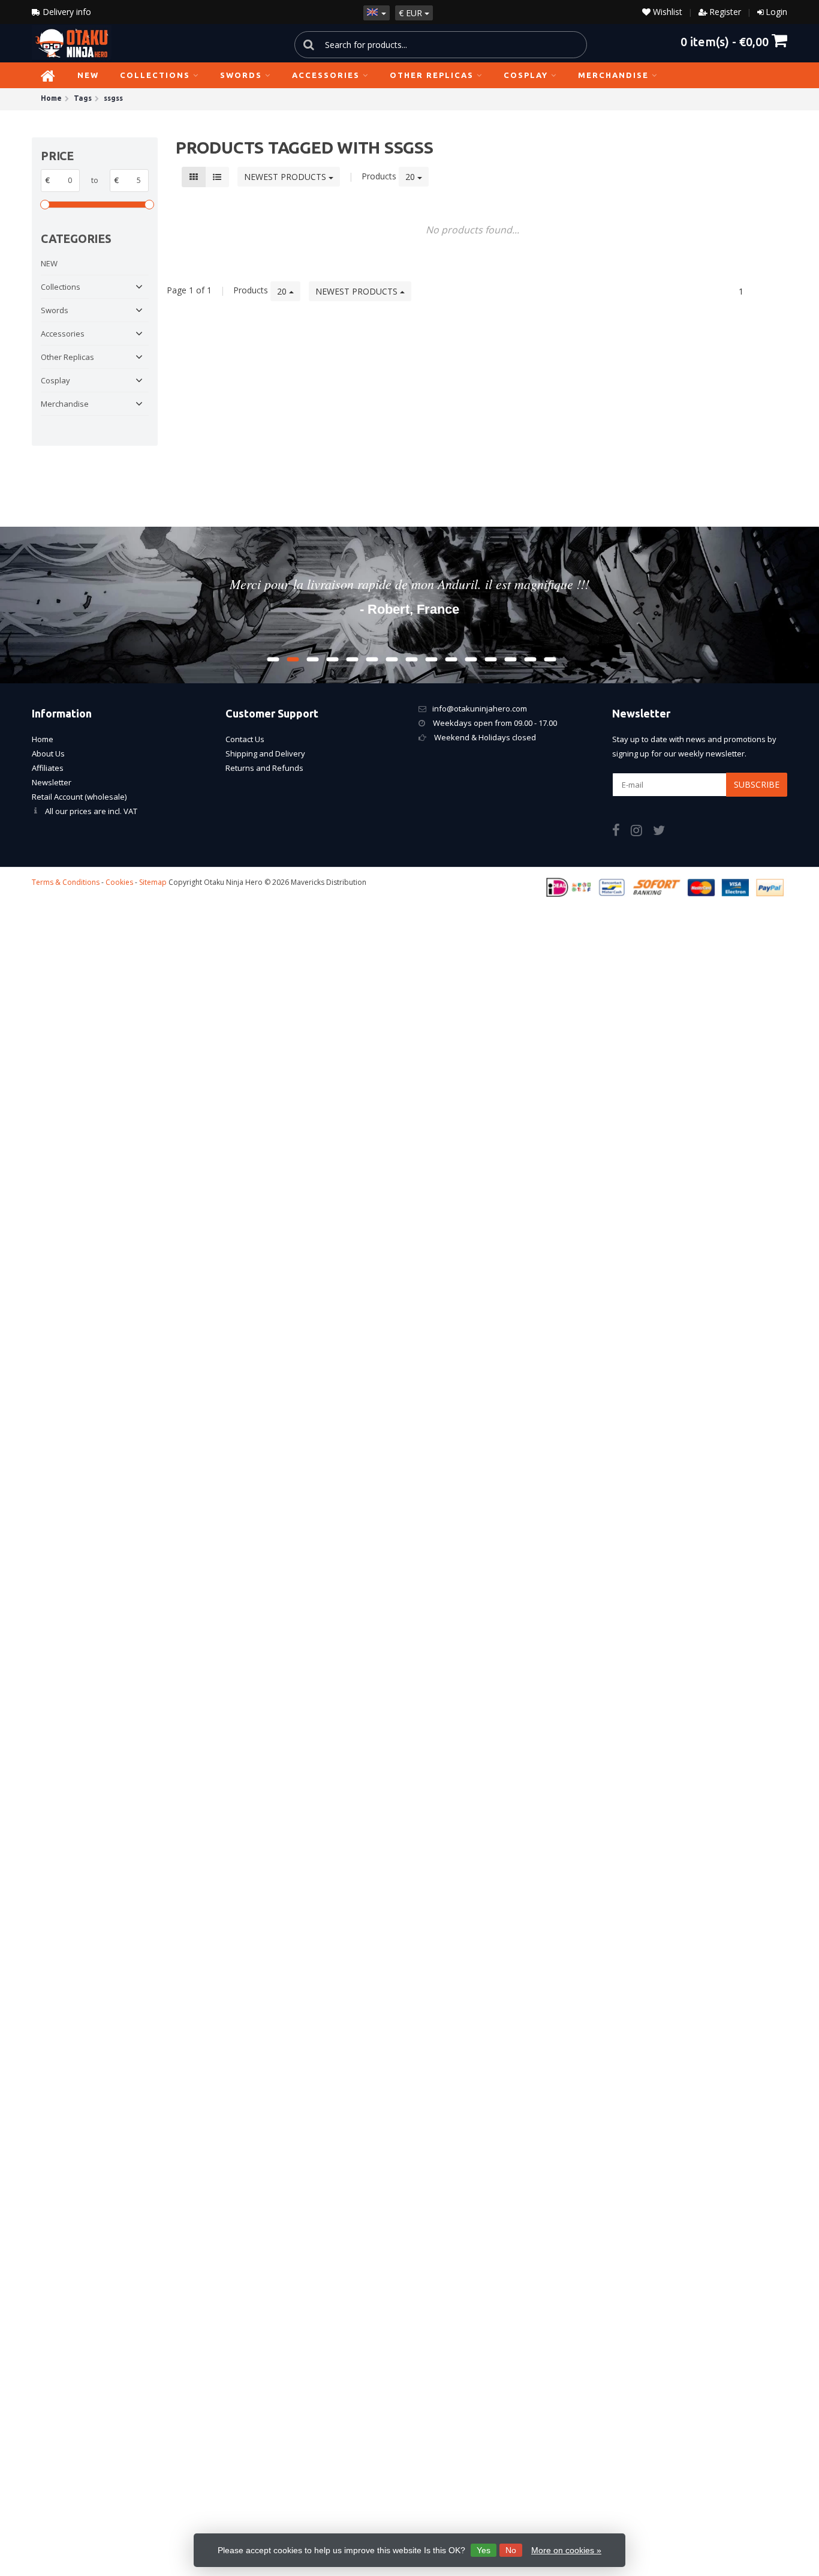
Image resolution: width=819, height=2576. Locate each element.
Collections (155, 75)
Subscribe (757, 784)
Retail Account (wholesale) (79, 797)
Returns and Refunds (264, 768)
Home (43, 739)
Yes (484, 2550)
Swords (241, 75)
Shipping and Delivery (265, 753)
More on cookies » (566, 2550)
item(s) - (725, 41)
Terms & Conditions (66, 882)
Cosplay (526, 75)
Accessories (326, 75)
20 (411, 177)
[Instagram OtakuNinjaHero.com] (642, 832)
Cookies (119, 882)
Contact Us (245, 739)
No (511, 2550)
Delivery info (66, 12)
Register (725, 12)
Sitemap (153, 882)
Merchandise (613, 75)
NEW (88, 75)
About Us (48, 753)
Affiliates (48, 768)
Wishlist (666, 12)
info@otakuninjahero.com (480, 708)
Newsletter (52, 782)
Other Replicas (432, 75)
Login (776, 12)
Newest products (286, 177)
